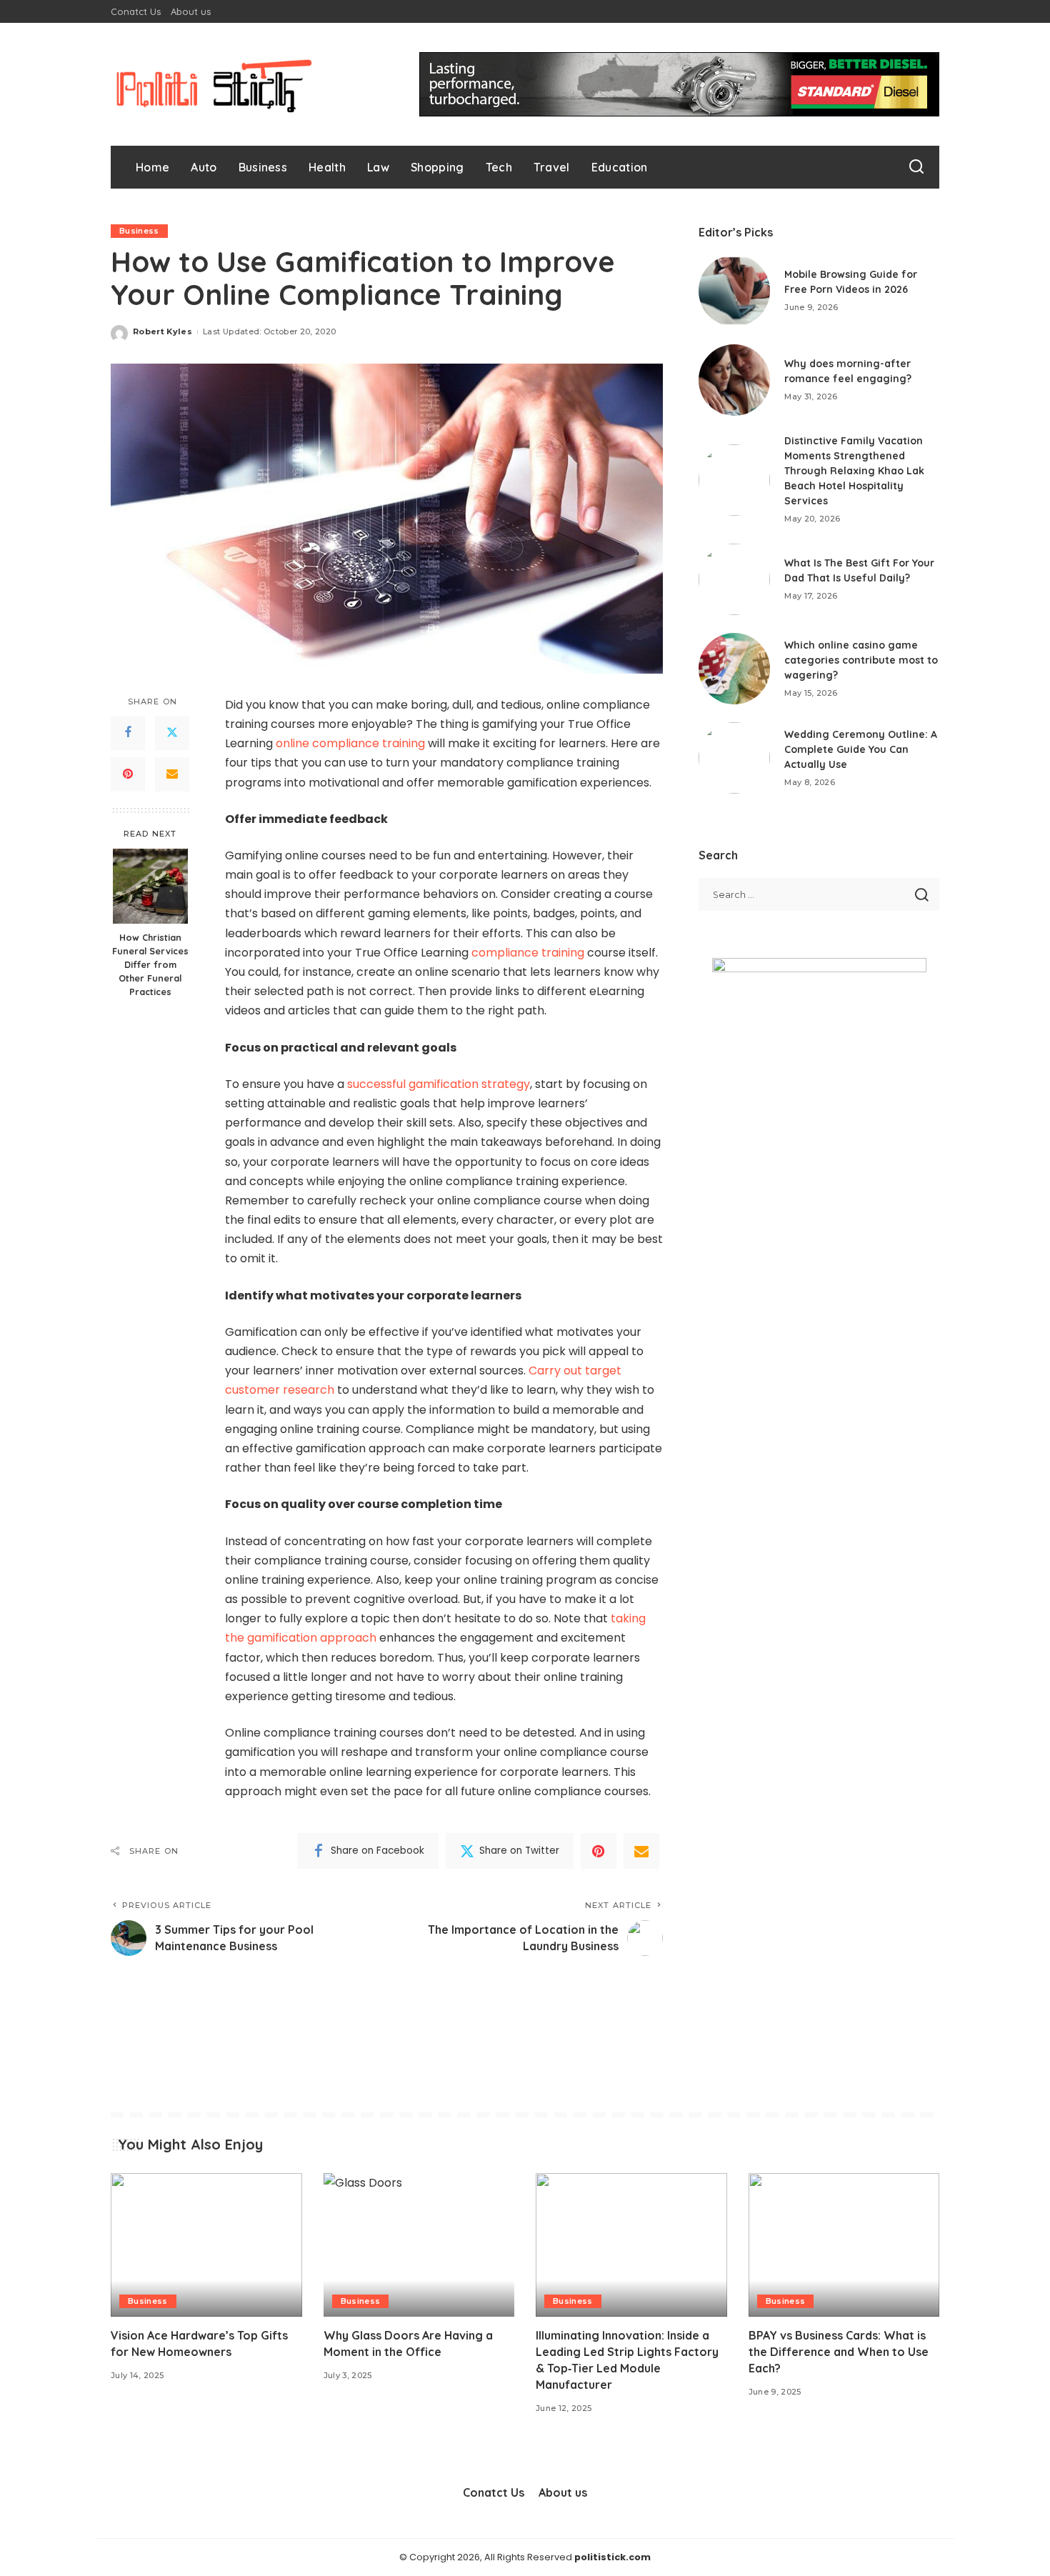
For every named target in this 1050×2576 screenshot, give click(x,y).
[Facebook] (128, 732)
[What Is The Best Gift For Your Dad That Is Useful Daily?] (734, 579)
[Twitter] (172, 732)
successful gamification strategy (439, 1084)
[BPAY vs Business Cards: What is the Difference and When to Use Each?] (844, 2245)
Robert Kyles (162, 331)
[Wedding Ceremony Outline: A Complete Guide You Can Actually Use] (734, 758)
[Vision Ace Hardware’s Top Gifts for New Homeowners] (206, 2245)
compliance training (528, 953)
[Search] (916, 167)
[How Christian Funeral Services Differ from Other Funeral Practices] (150, 886)
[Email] (172, 774)
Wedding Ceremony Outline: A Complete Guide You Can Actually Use (861, 749)
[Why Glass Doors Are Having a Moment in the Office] (419, 2245)
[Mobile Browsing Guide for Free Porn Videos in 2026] (734, 291)
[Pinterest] (128, 774)
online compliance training (350, 743)
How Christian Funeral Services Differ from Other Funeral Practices (150, 964)
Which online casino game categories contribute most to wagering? (861, 660)
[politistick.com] (214, 84)
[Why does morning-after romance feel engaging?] (734, 380)
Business (139, 231)
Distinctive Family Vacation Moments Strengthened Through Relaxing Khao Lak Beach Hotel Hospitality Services (854, 471)
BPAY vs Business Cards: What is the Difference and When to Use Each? (839, 2352)
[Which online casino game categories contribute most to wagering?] (734, 669)
